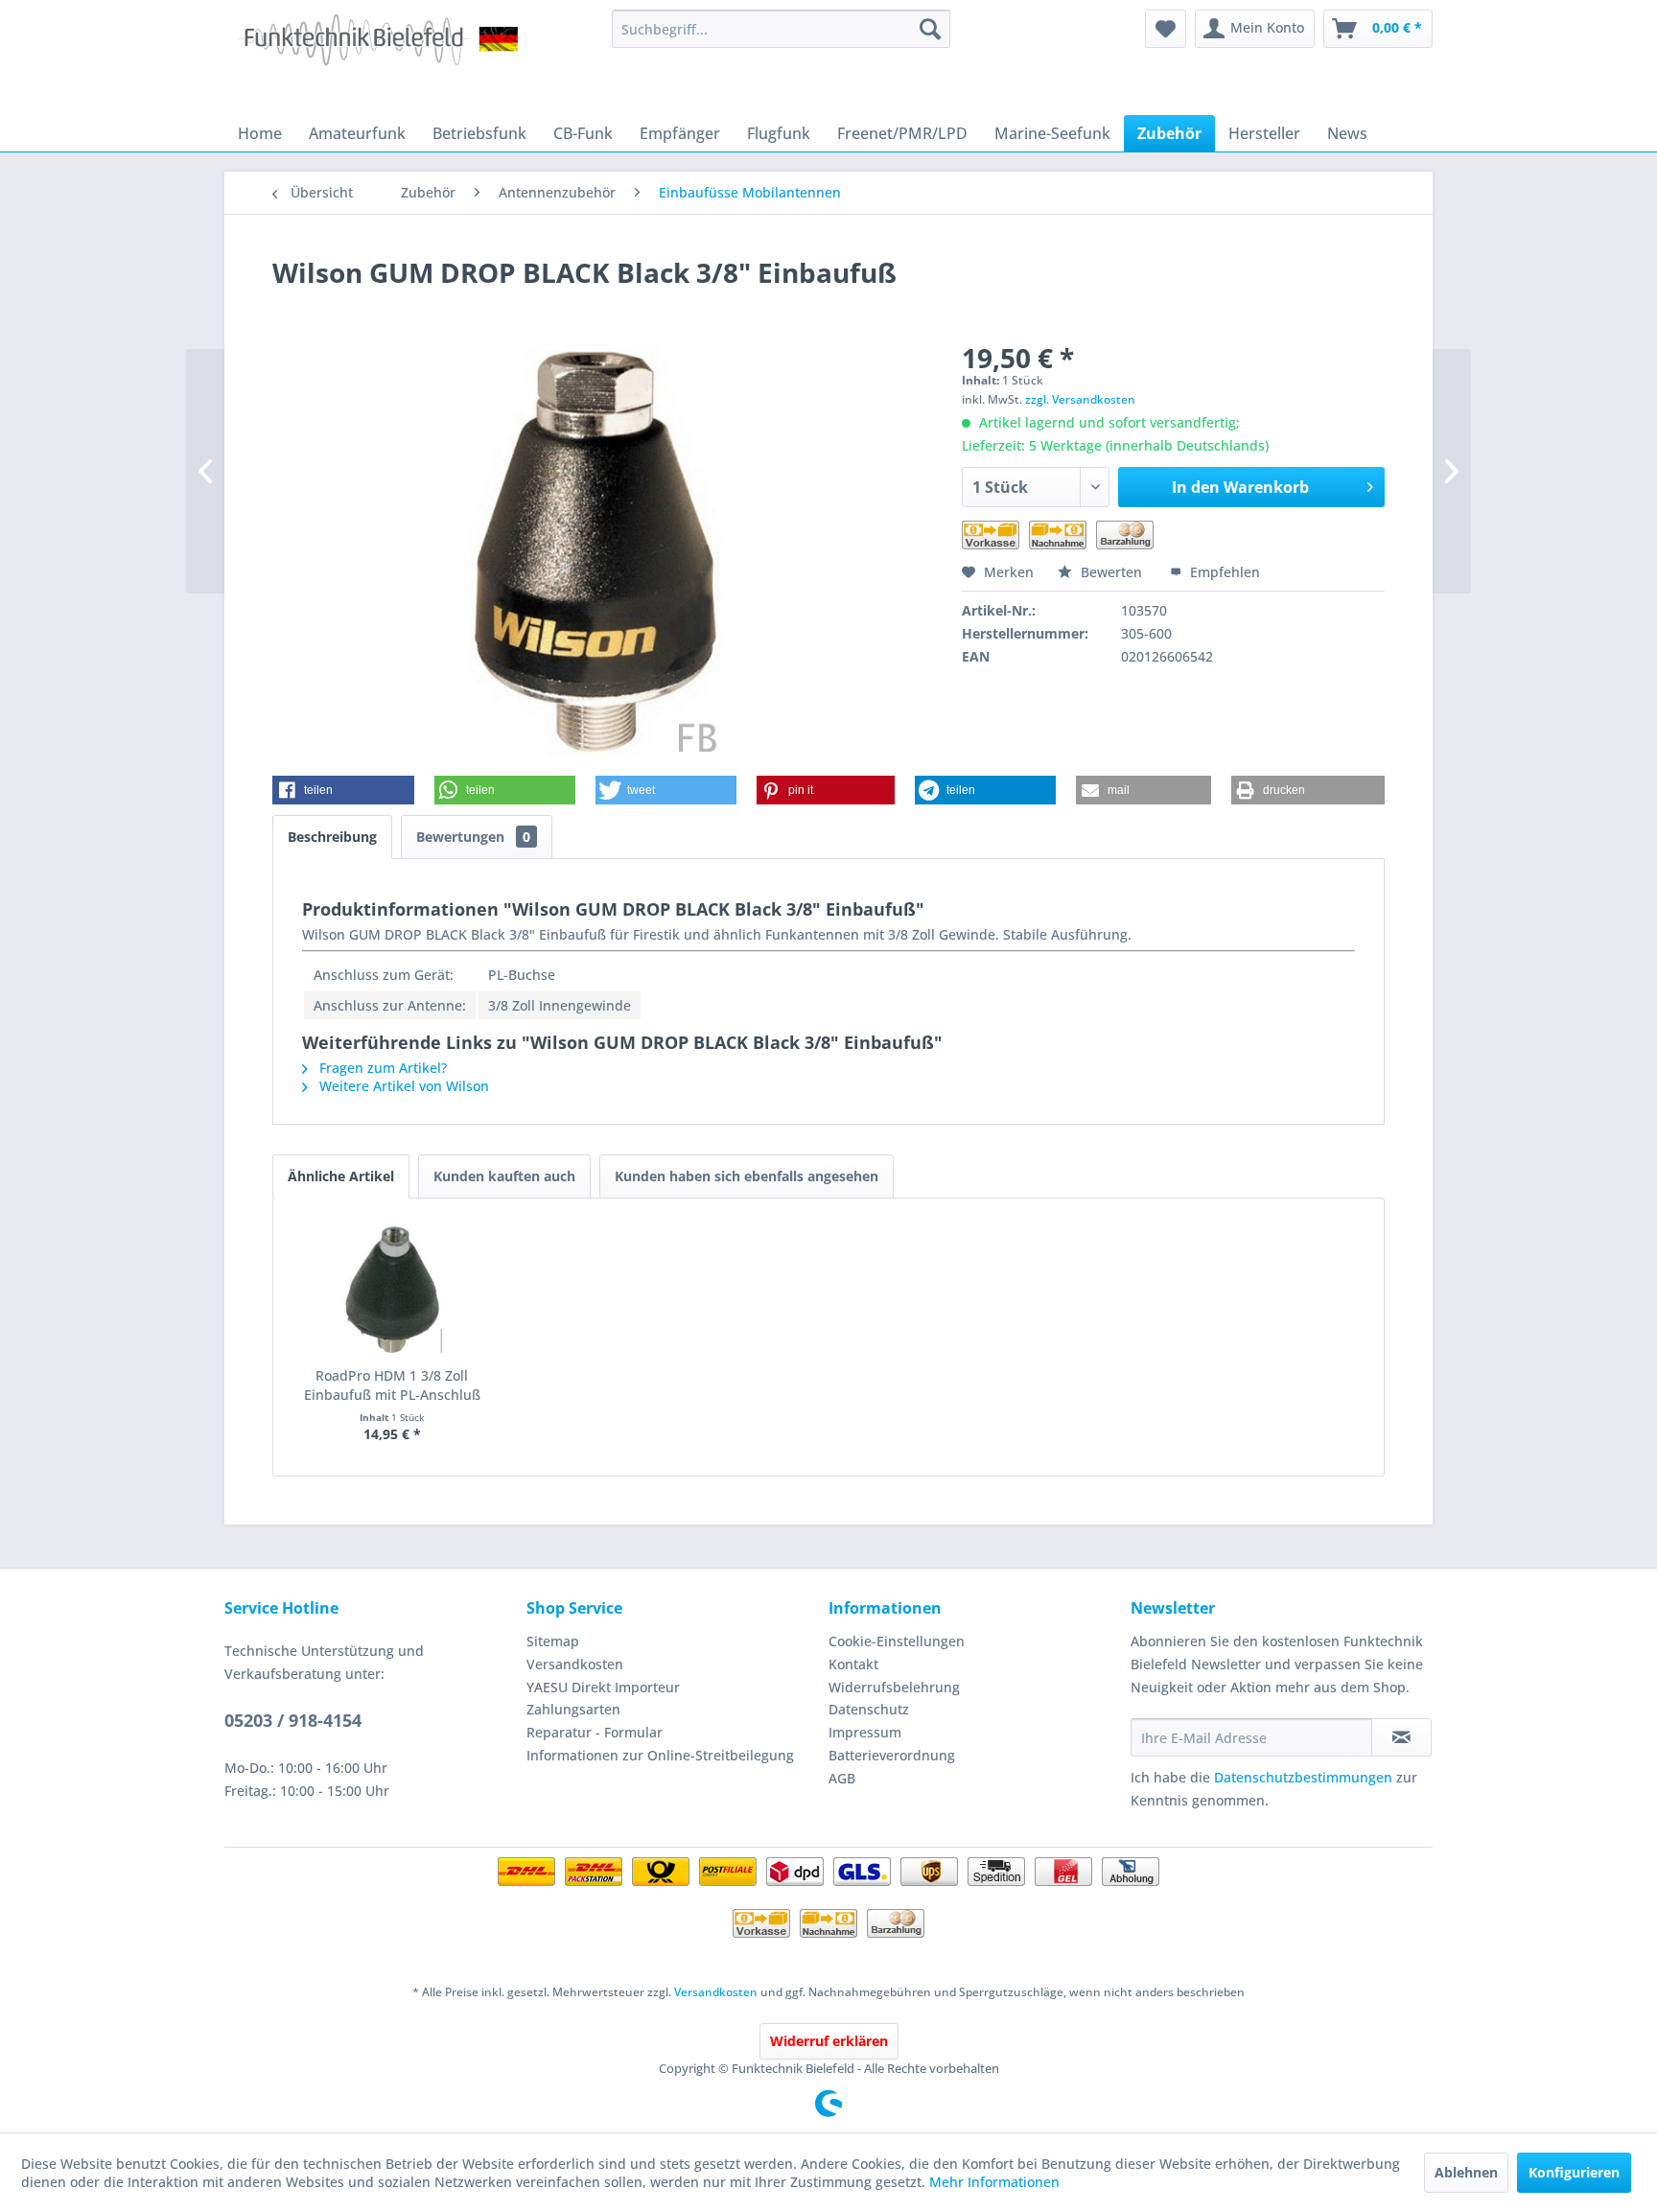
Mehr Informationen (994, 2182)
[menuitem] (781, 29)
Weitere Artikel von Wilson (402, 1086)
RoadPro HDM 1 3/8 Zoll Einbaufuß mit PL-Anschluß (392, 1385)
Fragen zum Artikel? (381, 1068)
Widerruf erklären (829, 2041)
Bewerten (1111, 572)
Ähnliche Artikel (341, 1176)
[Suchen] (930, 29)
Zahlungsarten (573, 1709)
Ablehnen (1466, 2172)
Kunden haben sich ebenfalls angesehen (747, 1176)
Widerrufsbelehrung (894, 1687)
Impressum (865, 1732)
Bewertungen (473, 837)
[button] (343, 790)
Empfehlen (1223, 572)
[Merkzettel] (1166, 29)
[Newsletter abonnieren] (1401, 1737)
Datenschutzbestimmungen (1303, 1777)
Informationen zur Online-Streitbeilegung (660, 1755)
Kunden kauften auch (504, 1176)
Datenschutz (869, 1709)
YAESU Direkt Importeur (603, 1687)
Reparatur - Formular (595, 1732)
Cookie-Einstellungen (897, 1641)
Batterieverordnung (892, 1755)
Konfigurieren (1574, 2172)
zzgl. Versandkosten (1080, 399)
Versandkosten (575, 1664)
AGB (842, 1778)
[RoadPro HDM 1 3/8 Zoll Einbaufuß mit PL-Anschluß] (392, 1290)
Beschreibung (332, 837)
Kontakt (853, 1664)
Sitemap (553, 1641)
